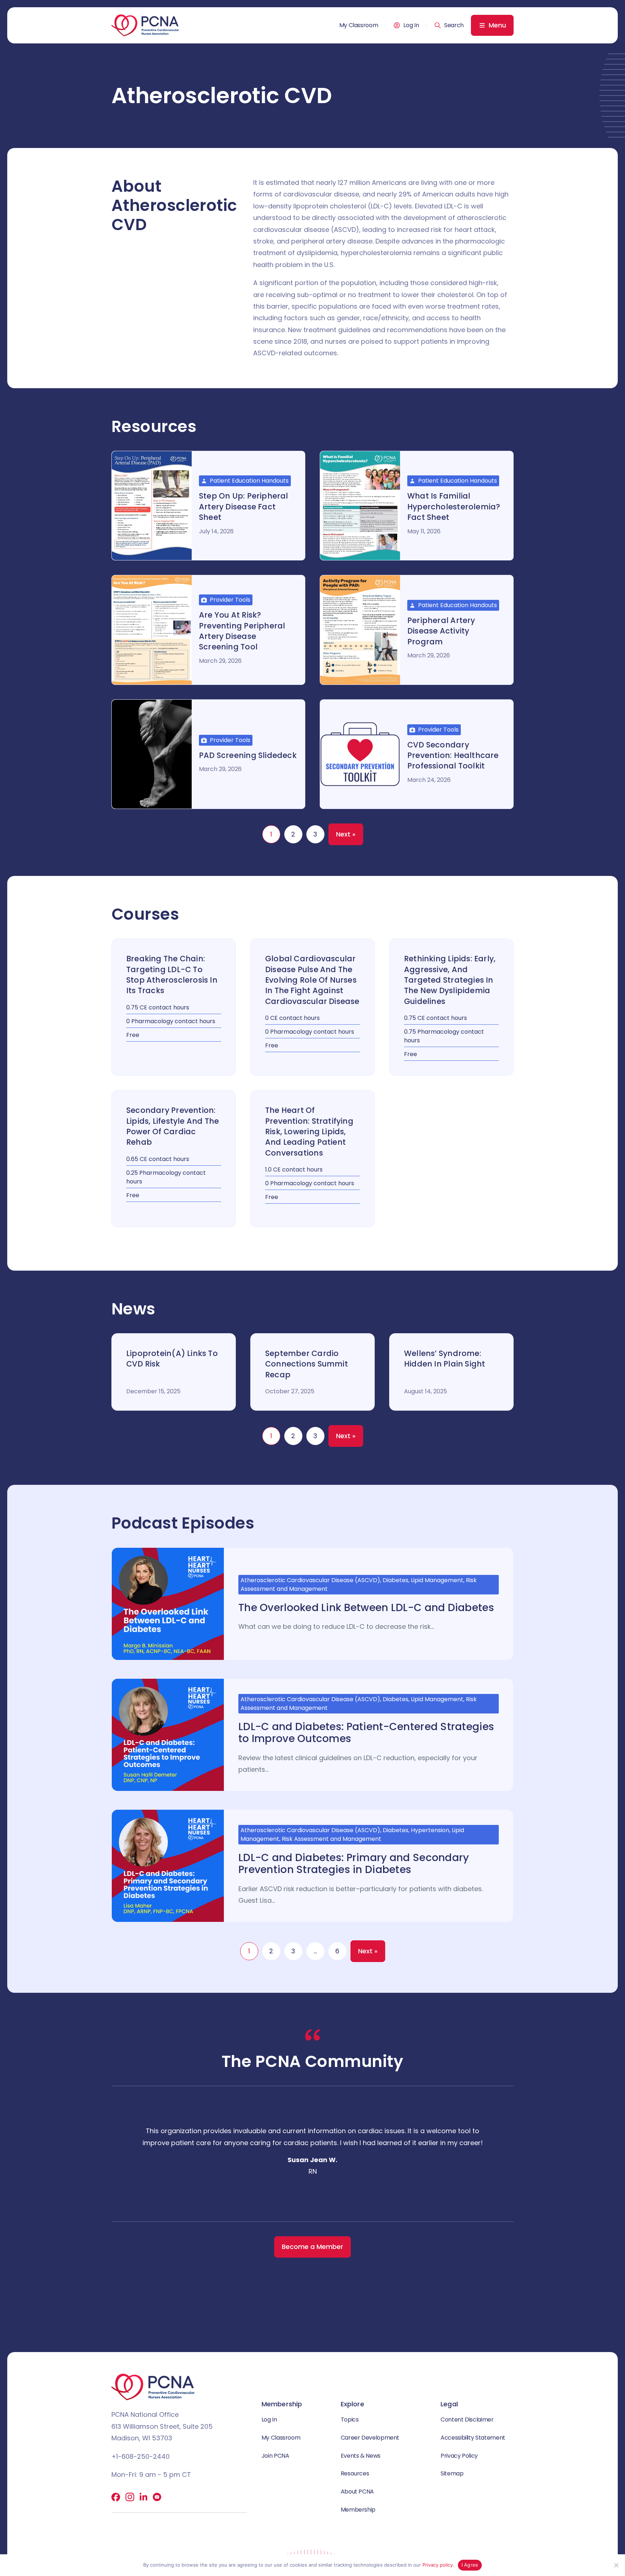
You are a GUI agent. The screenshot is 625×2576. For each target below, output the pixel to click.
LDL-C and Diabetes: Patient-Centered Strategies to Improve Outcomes (366, 1733)
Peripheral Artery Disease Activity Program (441, 631)
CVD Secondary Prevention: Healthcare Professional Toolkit (453, 755)
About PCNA (357, 2492)
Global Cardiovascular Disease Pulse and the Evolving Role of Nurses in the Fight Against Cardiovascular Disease (312, 980)
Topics (350, 2420)
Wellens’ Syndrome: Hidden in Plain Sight (445, 1359)
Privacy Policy (459, 2456)
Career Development (370, 2438)
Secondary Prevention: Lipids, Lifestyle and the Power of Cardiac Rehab (173, 1126)
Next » (346, 834)
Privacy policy (438, 2565)
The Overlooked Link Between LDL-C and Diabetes (366, 1608)
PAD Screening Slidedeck (248, 755)
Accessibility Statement (473, 2438)
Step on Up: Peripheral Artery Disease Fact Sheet (244, 507)
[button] (449, 25)
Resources (355, 2473)
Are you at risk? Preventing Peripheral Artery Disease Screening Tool (242, 631)
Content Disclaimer (467, 2420)
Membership (358, 2510)
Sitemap (452, 2473)
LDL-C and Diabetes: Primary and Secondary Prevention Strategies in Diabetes (354, 1864)
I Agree (470, 2565)
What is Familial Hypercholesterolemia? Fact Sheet (454, 507)
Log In (411, 25)
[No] (616, 2565)
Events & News (361, 2456)
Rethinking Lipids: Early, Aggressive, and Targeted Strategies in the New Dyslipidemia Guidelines (450, 980)
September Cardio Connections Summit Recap (307, 1364)
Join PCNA (275, 2456)
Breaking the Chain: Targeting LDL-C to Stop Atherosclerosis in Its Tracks (172, 975)
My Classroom (359, 25)
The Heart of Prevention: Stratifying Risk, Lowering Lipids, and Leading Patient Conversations (309, 1132)
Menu (497, 25)
